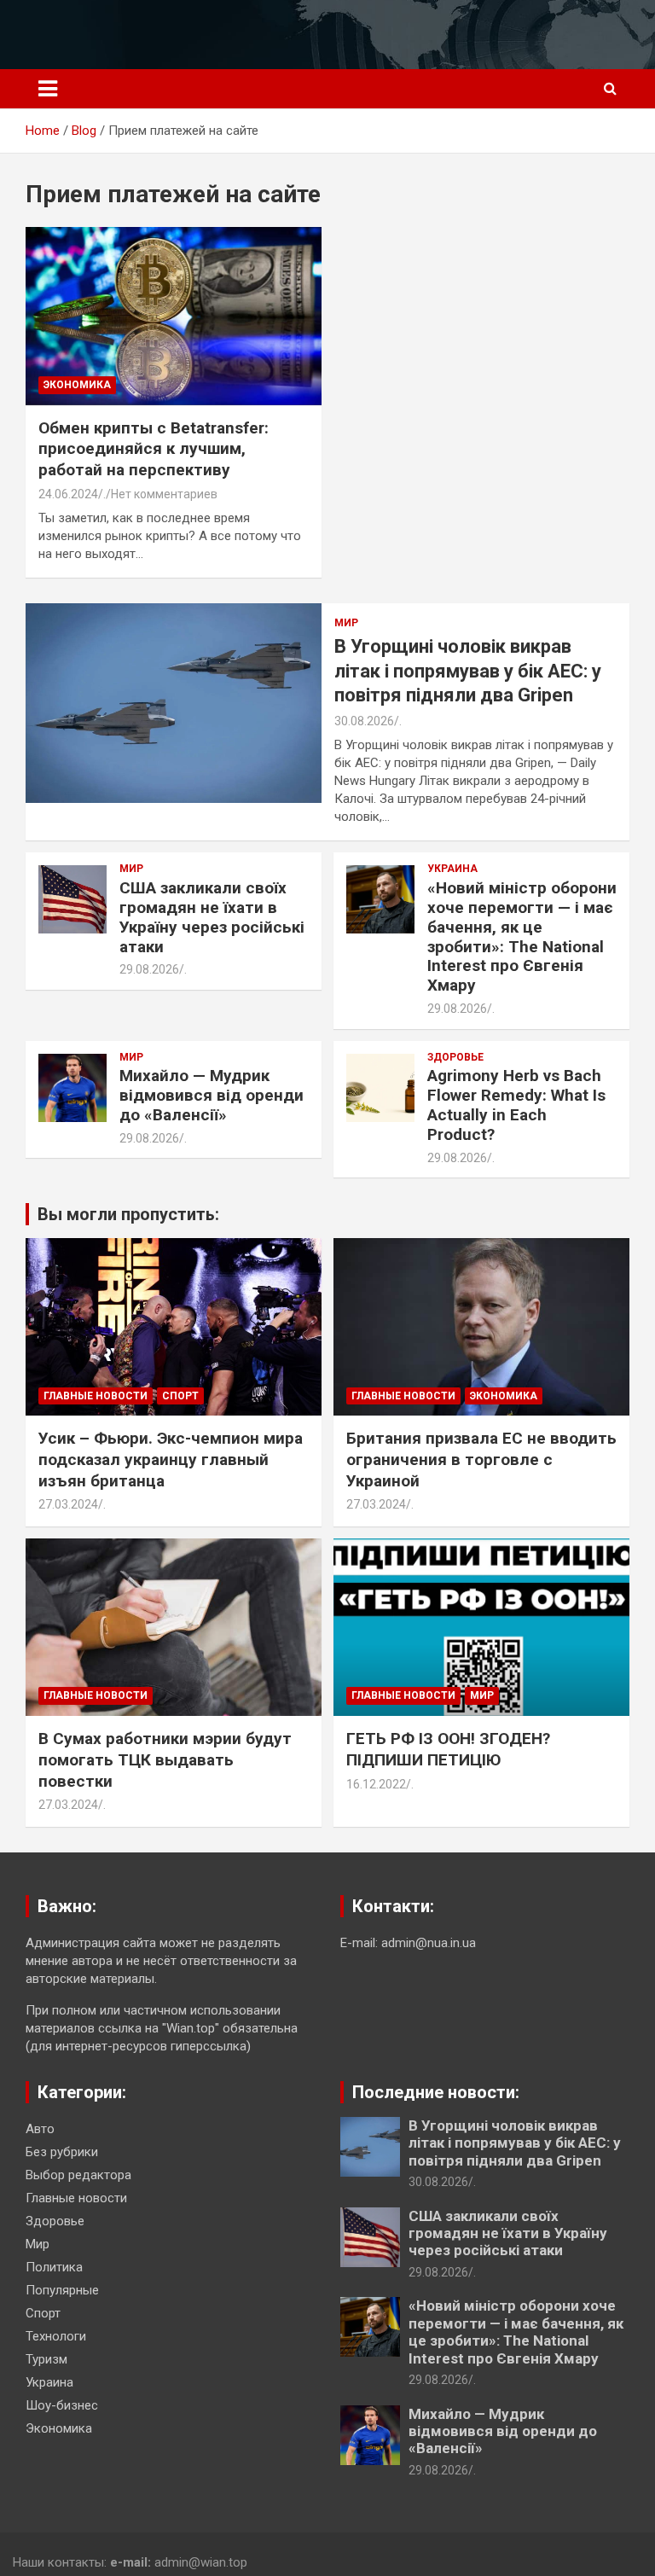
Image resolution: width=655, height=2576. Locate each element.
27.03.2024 (68, 1504)
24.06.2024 (68, 494)
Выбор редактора (78, 2175)
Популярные (62, 2290)
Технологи (56, 2336)
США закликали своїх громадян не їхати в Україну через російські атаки (212, 917)
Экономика (77, 385)
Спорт (180, 1396)
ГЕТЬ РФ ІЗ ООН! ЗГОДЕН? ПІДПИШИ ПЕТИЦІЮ (448, 1749)
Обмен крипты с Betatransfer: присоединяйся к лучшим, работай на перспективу (154, 449)
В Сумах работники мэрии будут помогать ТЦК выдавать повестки (165, 1759)
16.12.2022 (376, 1784)
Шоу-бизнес (62, 2405)
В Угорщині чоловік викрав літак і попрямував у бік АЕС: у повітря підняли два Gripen (468, 671)
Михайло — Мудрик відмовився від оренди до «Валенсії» (212, 1095)
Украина (452, 869)
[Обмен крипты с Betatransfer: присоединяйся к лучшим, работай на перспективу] (174, 316)
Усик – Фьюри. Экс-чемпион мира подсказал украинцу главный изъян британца (171, 1459)
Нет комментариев (164, 494)
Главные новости (96, 1396)
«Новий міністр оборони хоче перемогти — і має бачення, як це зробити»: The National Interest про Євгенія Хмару (522, 936)
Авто (40, 2129)
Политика (54, 2267)
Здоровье (455, 1057)
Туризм (46, 2359)
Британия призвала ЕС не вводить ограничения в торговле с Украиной (481, 1459)
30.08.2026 (364, 721)
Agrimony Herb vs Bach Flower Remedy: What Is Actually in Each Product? (516, 1105)
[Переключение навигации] (48, 89)
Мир (346, 623)
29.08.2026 (149, 969)
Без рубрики (62, 2152)
